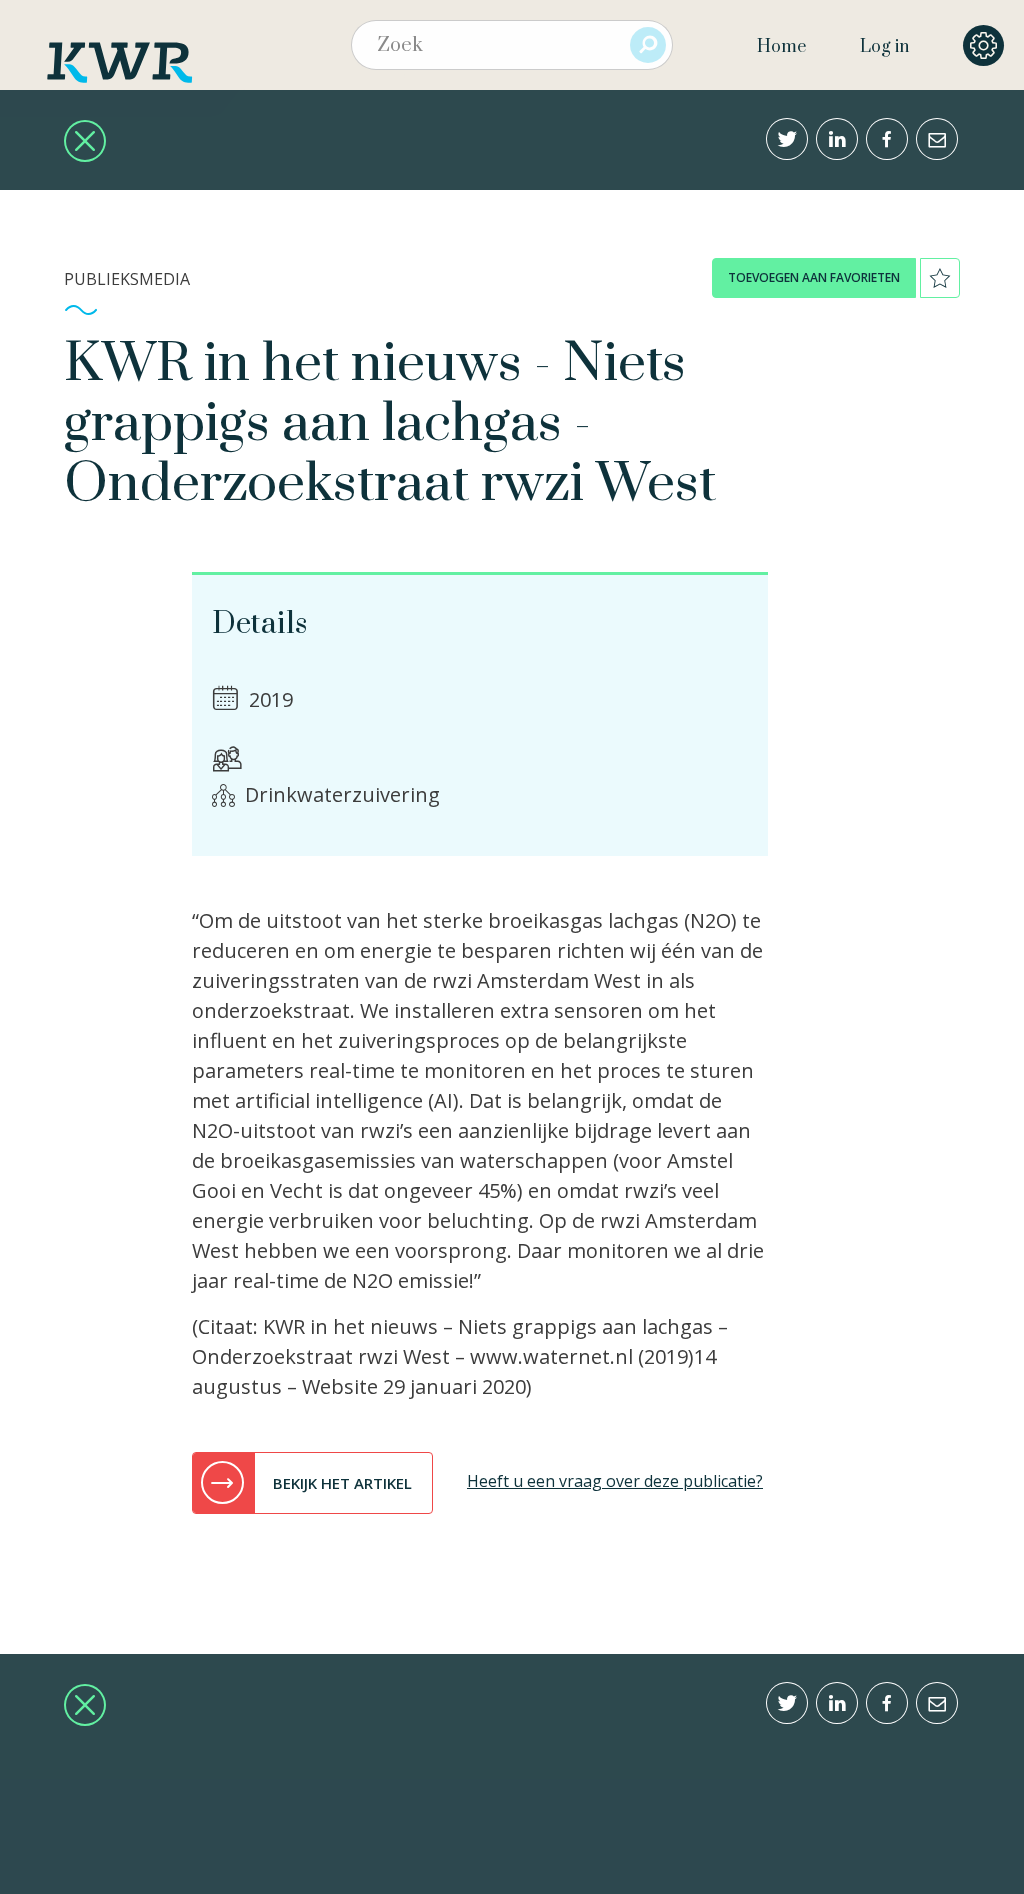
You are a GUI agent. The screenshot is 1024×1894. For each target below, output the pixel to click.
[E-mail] (937, 139)
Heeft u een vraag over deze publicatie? (615, 1481)
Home (781, 47)
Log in (884, 47)
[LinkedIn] (837, 139)
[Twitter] (787, 139)
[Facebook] (887, 139)
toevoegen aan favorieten (814, 277)
